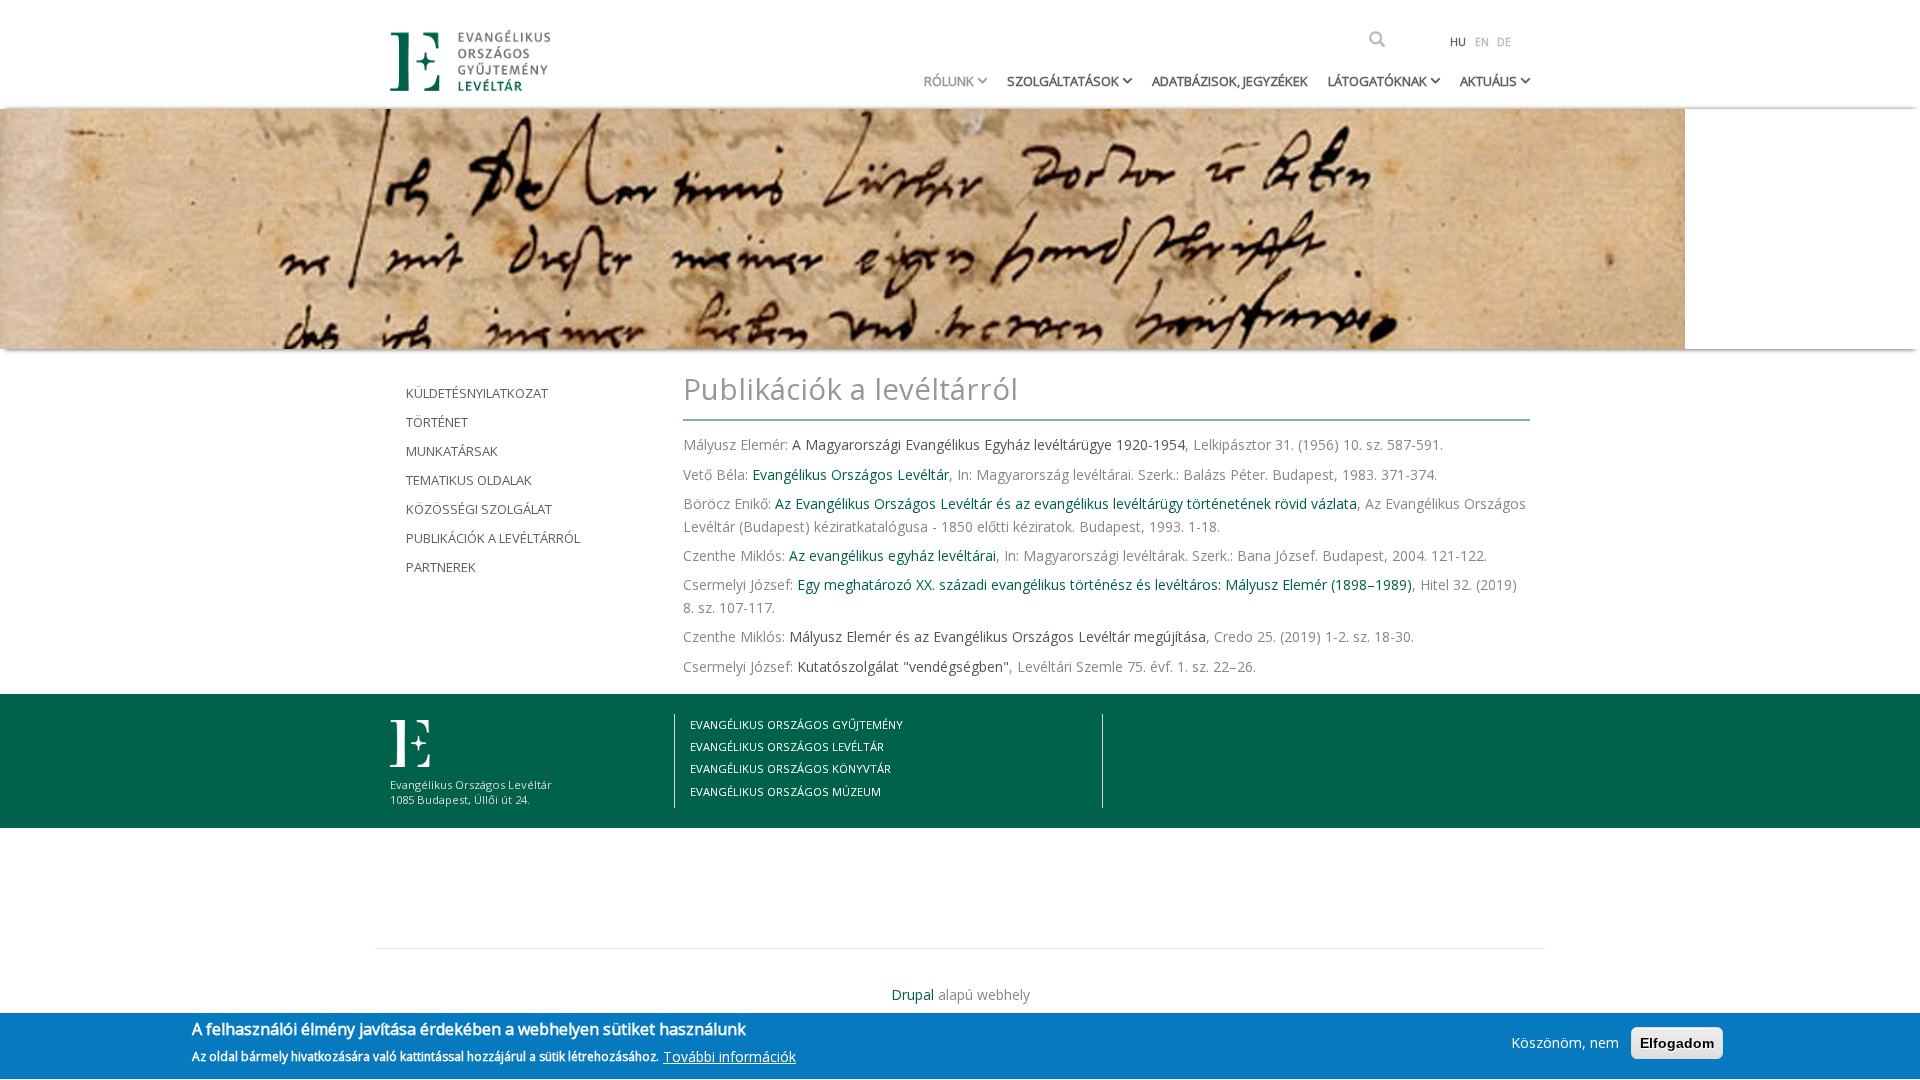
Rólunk (950, 81)
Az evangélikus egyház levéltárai (892, 555)
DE (1504, 42)
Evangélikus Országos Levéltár (850, 474)
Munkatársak (452, 451)
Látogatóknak (1379, 81)
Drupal (912, 994)
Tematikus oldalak (469, 480)
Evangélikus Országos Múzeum (785, 791)
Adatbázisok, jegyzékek (1230, 81)
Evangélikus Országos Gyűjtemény (796, 724)
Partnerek (441, 567)
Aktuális (1490, 81)
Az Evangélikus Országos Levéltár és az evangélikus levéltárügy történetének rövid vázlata (1066, 503)
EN (1482, 42)
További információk (729, 1056)
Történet (437, 422)
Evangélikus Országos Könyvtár (790, 768)
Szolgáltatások (1064, 81)
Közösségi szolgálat (479, 509)
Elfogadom (1677, 1043)
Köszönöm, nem (1565, 1042)
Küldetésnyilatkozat (477, 393)
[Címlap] (477, 60)
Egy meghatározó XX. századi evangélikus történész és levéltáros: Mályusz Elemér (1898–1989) (1104, 584)
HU (1458, 42)
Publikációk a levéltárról (493, 538)
